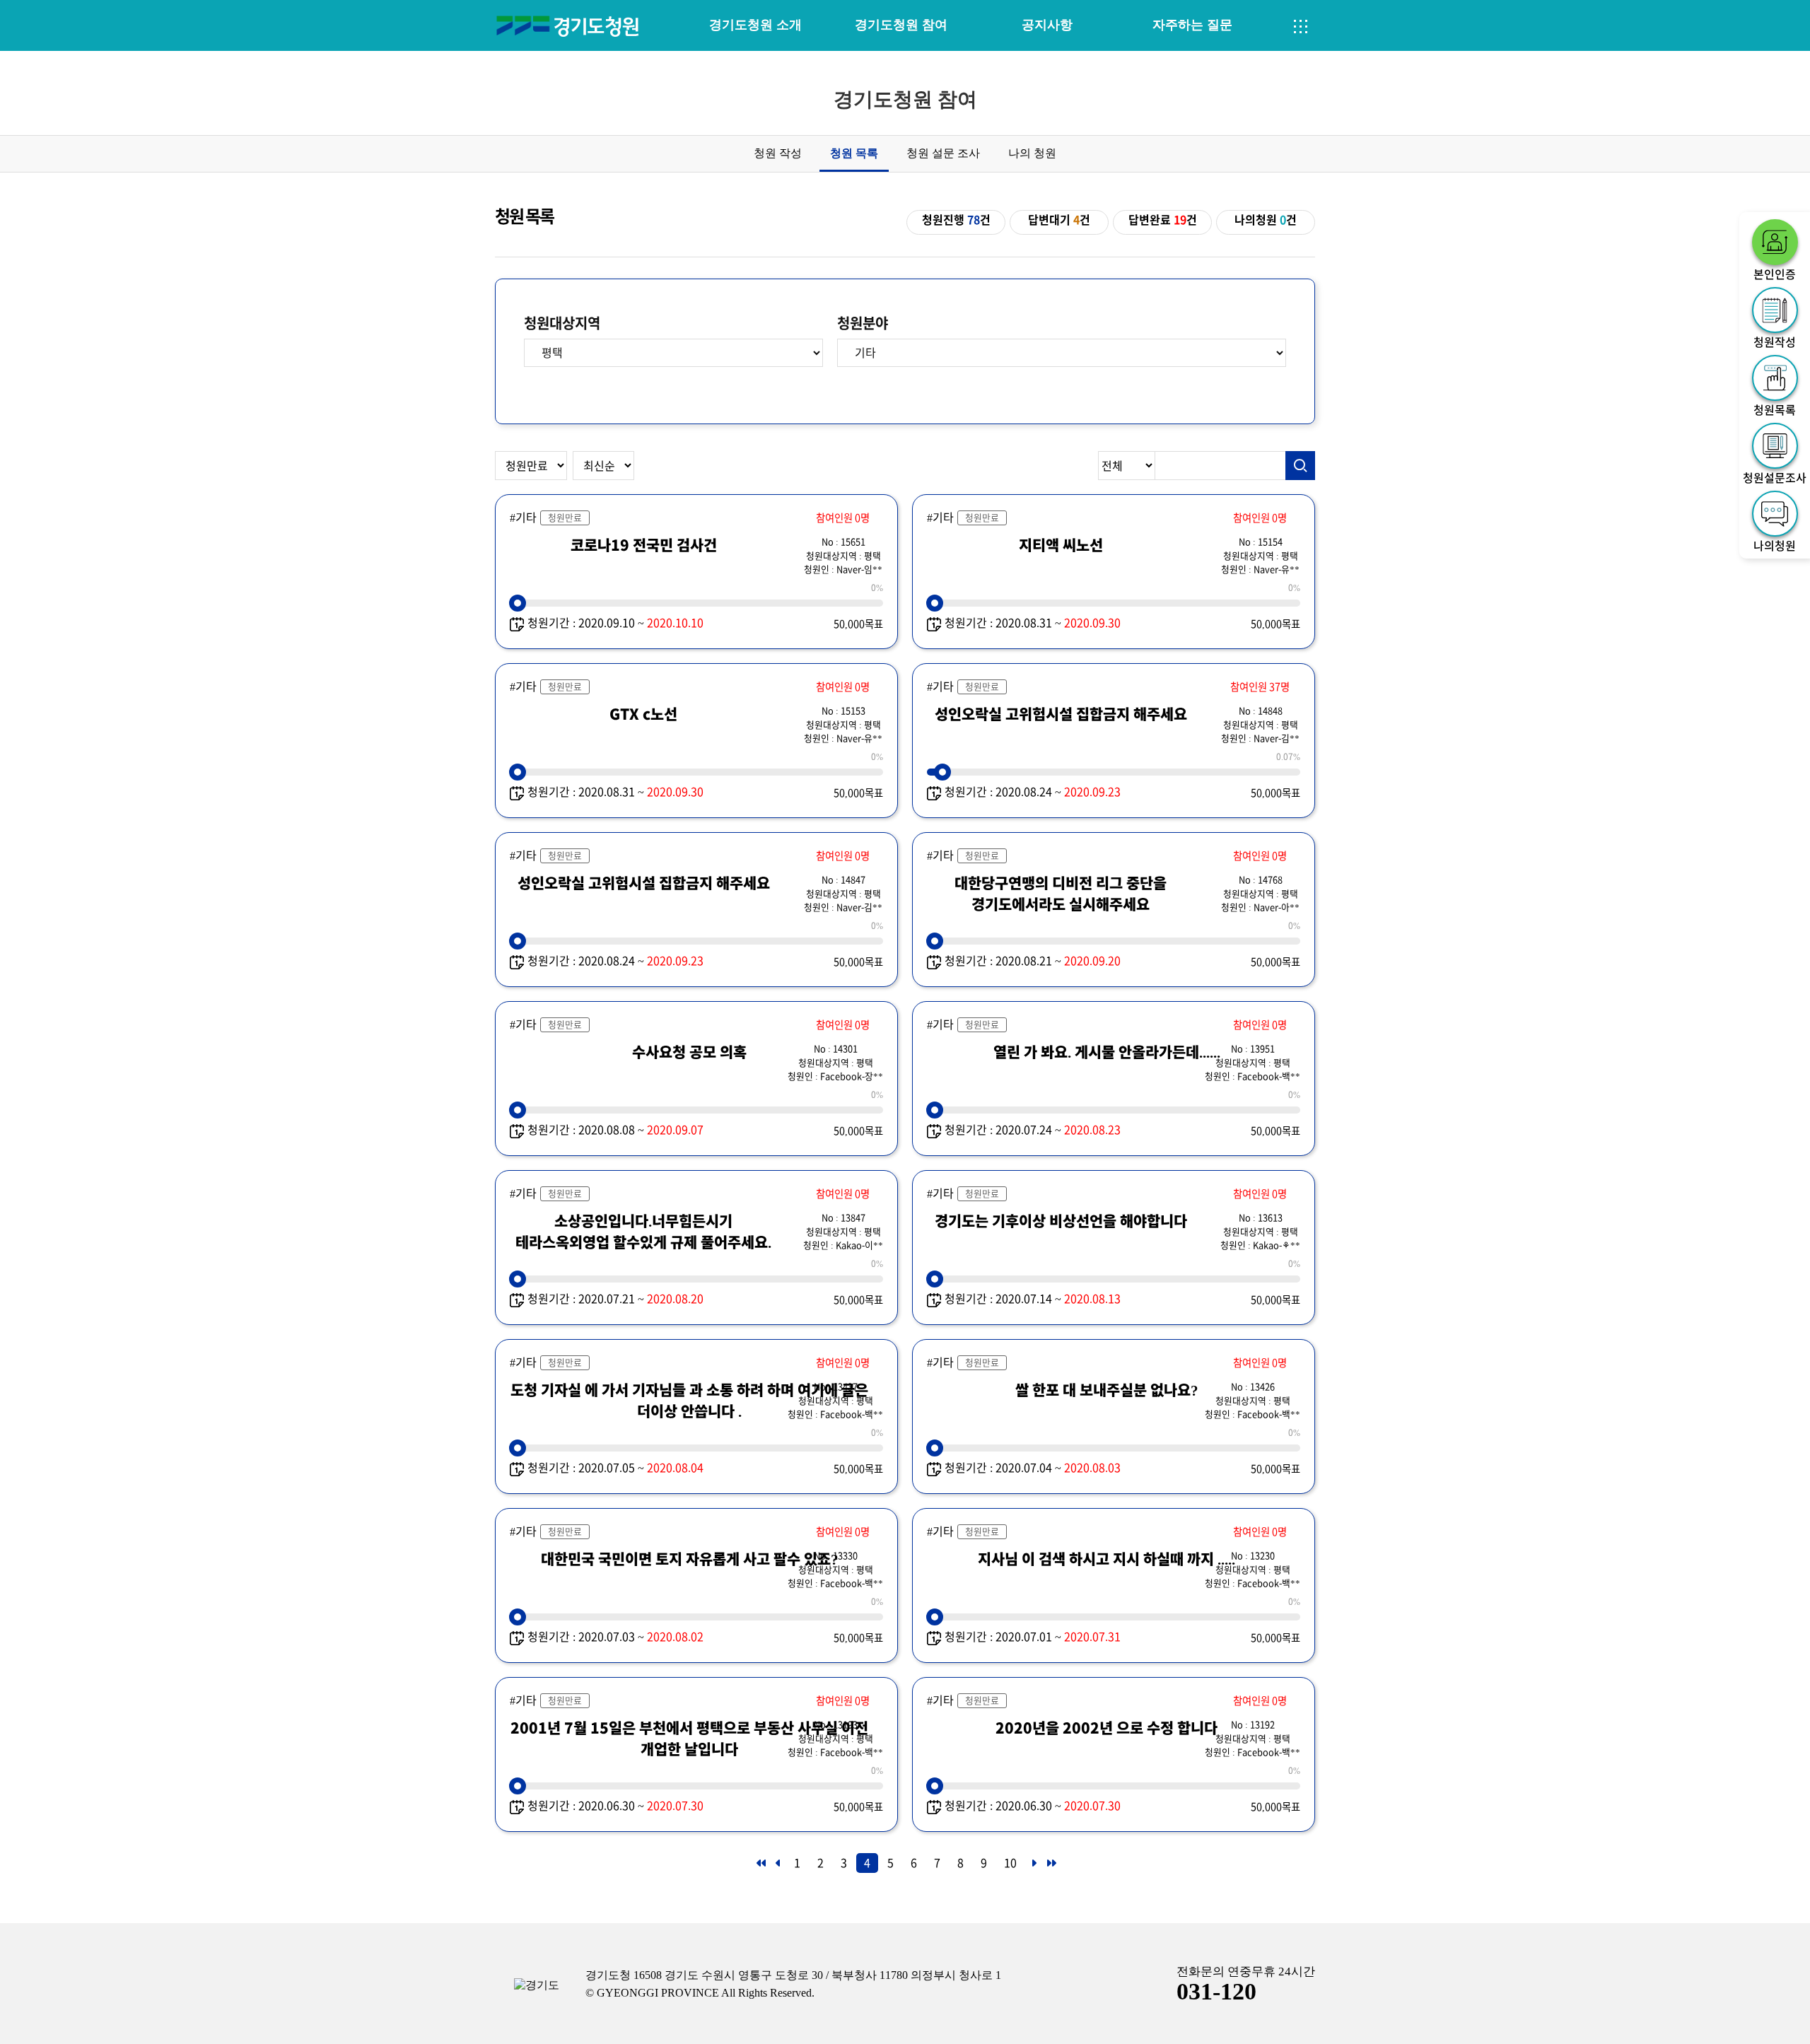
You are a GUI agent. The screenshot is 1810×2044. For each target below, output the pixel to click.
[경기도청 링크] (537, 1986)
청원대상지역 (562, 323)
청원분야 (863, 323)
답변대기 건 (1059, 220)
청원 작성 (778, 153)
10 (1010, 1863)
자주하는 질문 (1192, 25)
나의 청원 (1032, 153)
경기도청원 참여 (901, 25)
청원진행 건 (956, 220)
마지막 (1051, 1867)
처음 (760, 1867)
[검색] (1300, 466)
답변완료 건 (1163, 220)
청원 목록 (854, 153)
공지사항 (1047, 25)
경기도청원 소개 (755, 25)
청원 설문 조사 (943, 153)
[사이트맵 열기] (1301, 27)
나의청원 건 (1266, 220)
